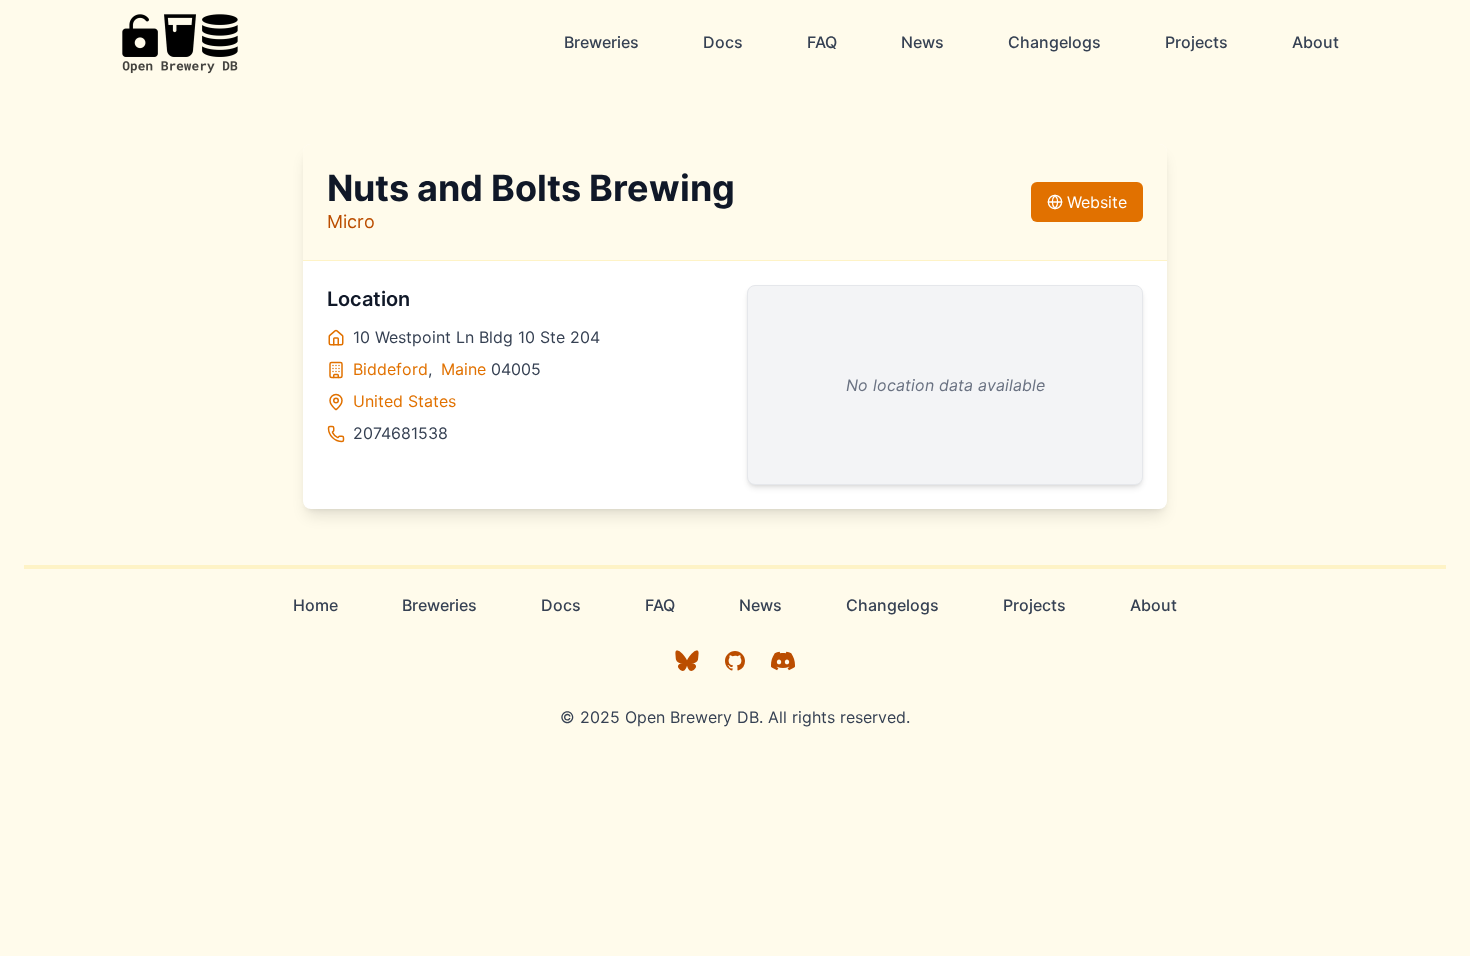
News (922, 42)
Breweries (601, 42)
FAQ (822, 42)
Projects (1196, 42)
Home (315, 605)
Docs (723, 42)
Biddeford (390, 369)
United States (404, 401)
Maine (463, 369)
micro (351, 221)
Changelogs (1054, 42)
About (1315, 42)
